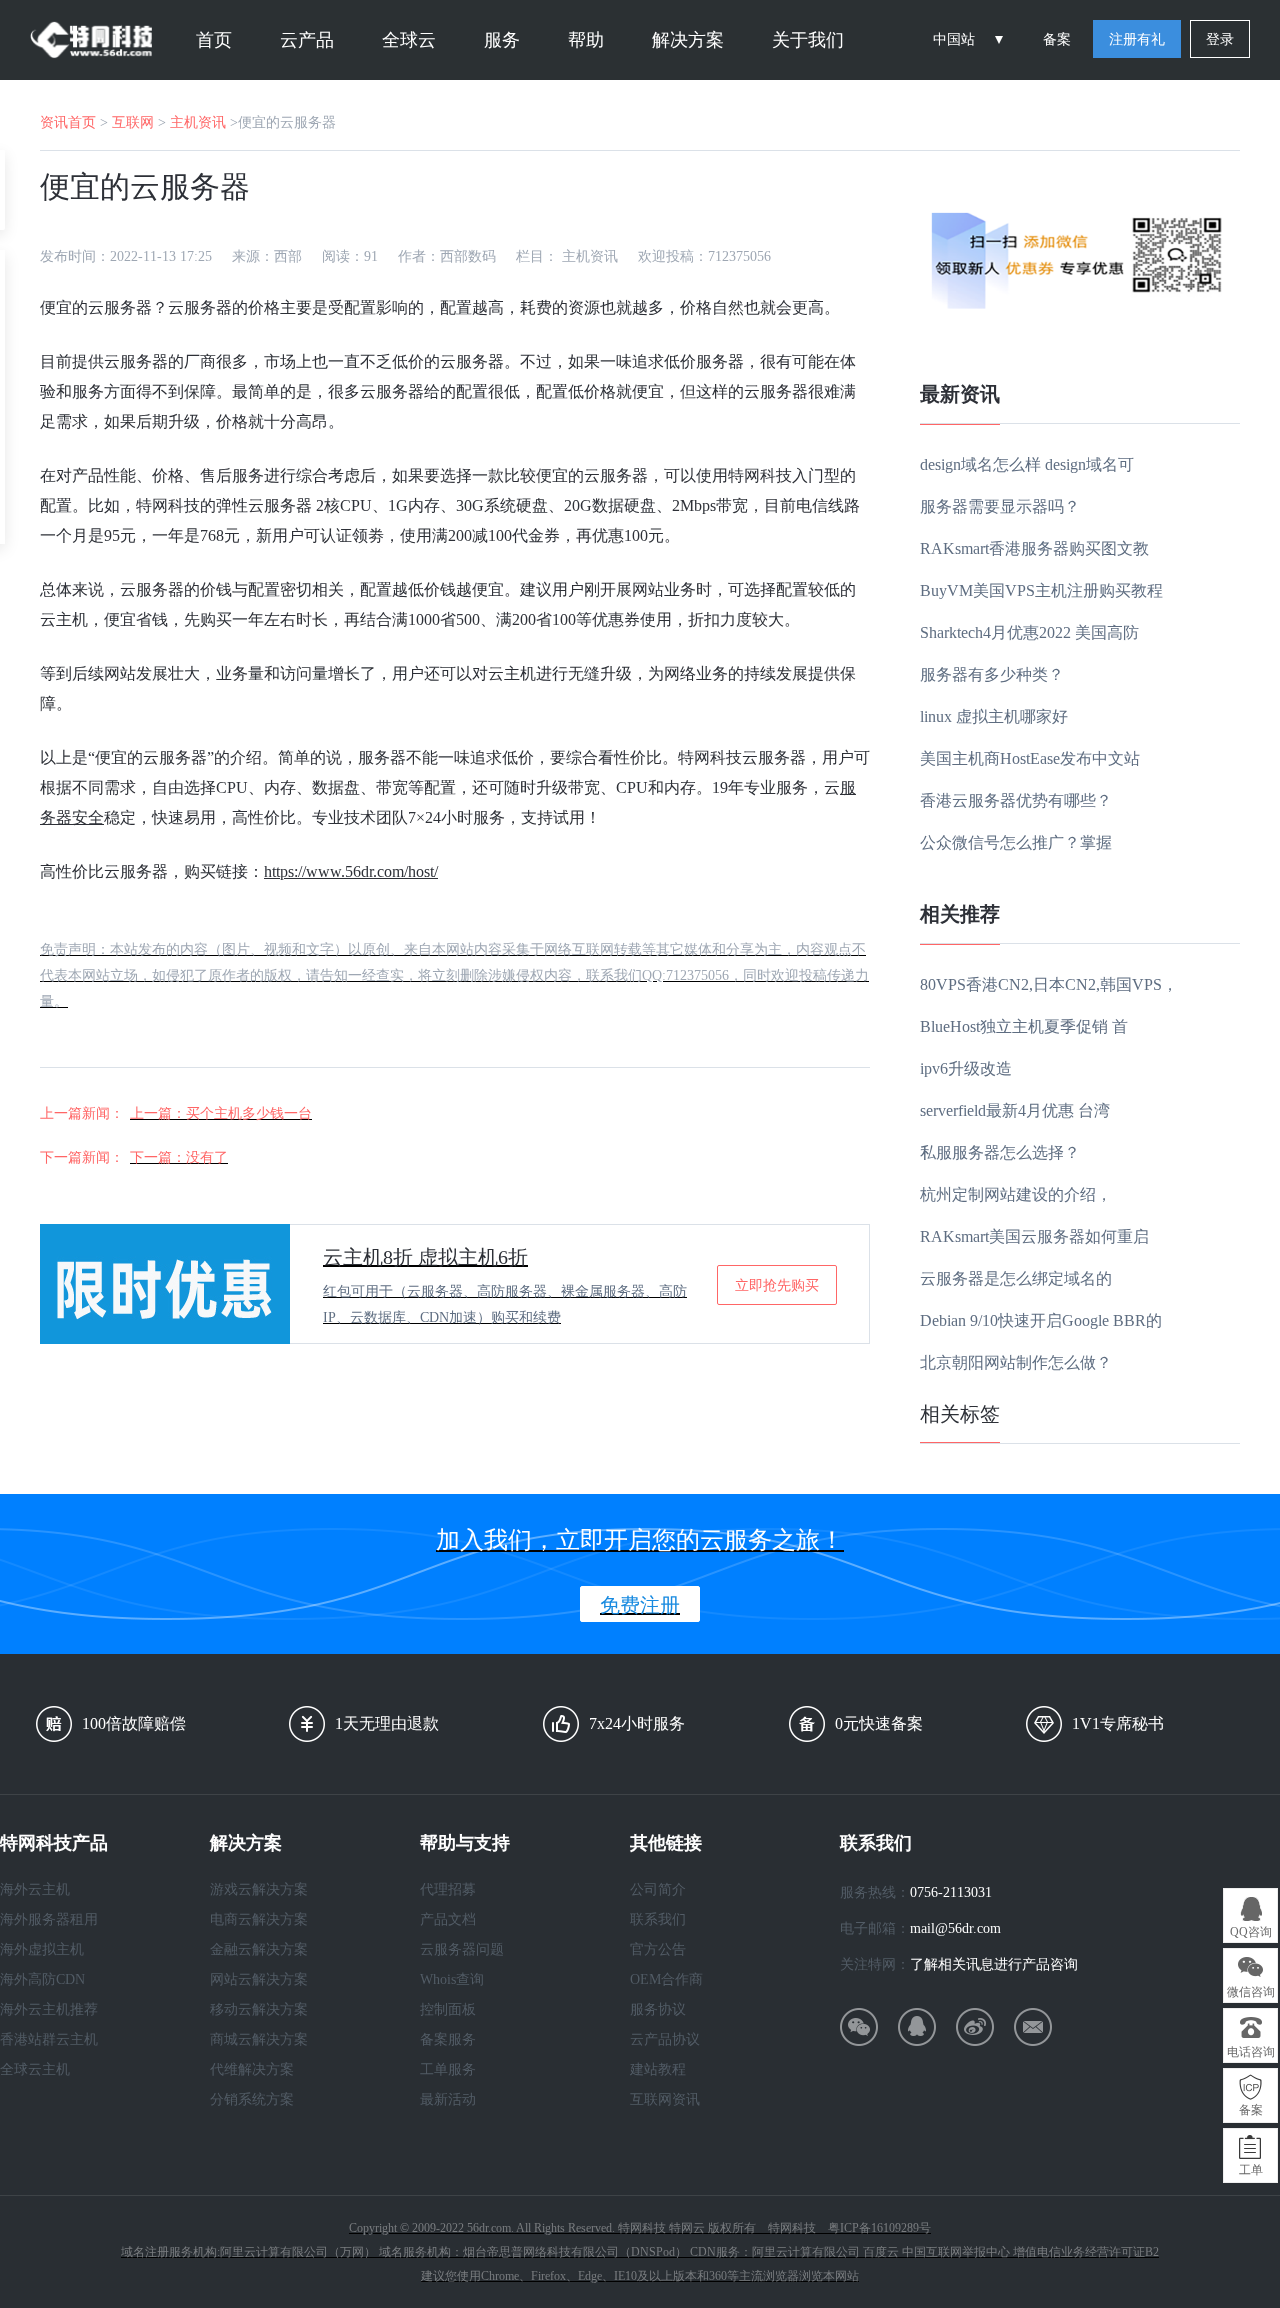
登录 (1220, 39)
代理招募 (448, 1889)
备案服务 (448, 2039)
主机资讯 (198, 122)
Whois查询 (452, 1979)
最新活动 (448, 2099)
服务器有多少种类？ (992, 674)
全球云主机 (35, 2069)
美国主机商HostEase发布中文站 (1030, 758)
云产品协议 (665, 2039)
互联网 (133, 122)
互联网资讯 (665, 2099)
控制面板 (448, 2009)
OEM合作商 (666, 1979)
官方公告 (658, 1949)
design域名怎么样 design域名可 (1027, 464)
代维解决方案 (252, 2069)
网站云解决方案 (259, 1979)
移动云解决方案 (259, 2009)
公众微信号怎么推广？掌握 (1016, 842)
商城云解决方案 (259, 2039)
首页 (214, 40)
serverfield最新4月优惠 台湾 (1015, 1110)
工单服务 (448, 2069)
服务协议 (658, 2009)
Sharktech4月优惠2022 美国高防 (1029, 632)
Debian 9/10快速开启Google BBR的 (1041, 1320)
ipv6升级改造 (966, 1068)
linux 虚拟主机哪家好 (994, 716)
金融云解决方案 (259, 1949)
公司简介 (658, 1889)
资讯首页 (68, 122)
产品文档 (448, 1919)
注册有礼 (1137, 39)
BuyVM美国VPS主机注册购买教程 (1041, 590)
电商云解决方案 (259, 1919)
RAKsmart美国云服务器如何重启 (1034, 1236)
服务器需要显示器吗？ (1000, 506)
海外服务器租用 (49, 1919)
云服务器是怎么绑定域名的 (1016, 1278)
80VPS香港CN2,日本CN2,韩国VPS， (1049, 984)
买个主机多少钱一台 (249, 1113)
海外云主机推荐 (49, 2009)
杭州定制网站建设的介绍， (1016, 1194)
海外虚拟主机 (42, 1949)
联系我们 (658, 1919)
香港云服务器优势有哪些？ (1016, 800)
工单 (1251, 2170)
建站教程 (658, 2069)
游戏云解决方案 (259, 1889)
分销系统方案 (252, 2099)
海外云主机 (35, 1889)
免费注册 (640, 1605)
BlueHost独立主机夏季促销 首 (1024, 1026)
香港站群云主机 (49, 2039)
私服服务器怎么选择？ (1000, 1152)
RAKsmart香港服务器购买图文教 (1034, 548)
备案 (1057, 39)
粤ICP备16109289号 (879, 2228)
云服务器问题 (462, 1949)
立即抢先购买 (777, 1285)
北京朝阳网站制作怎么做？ (1016, 1362)
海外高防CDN (42, 1979)
